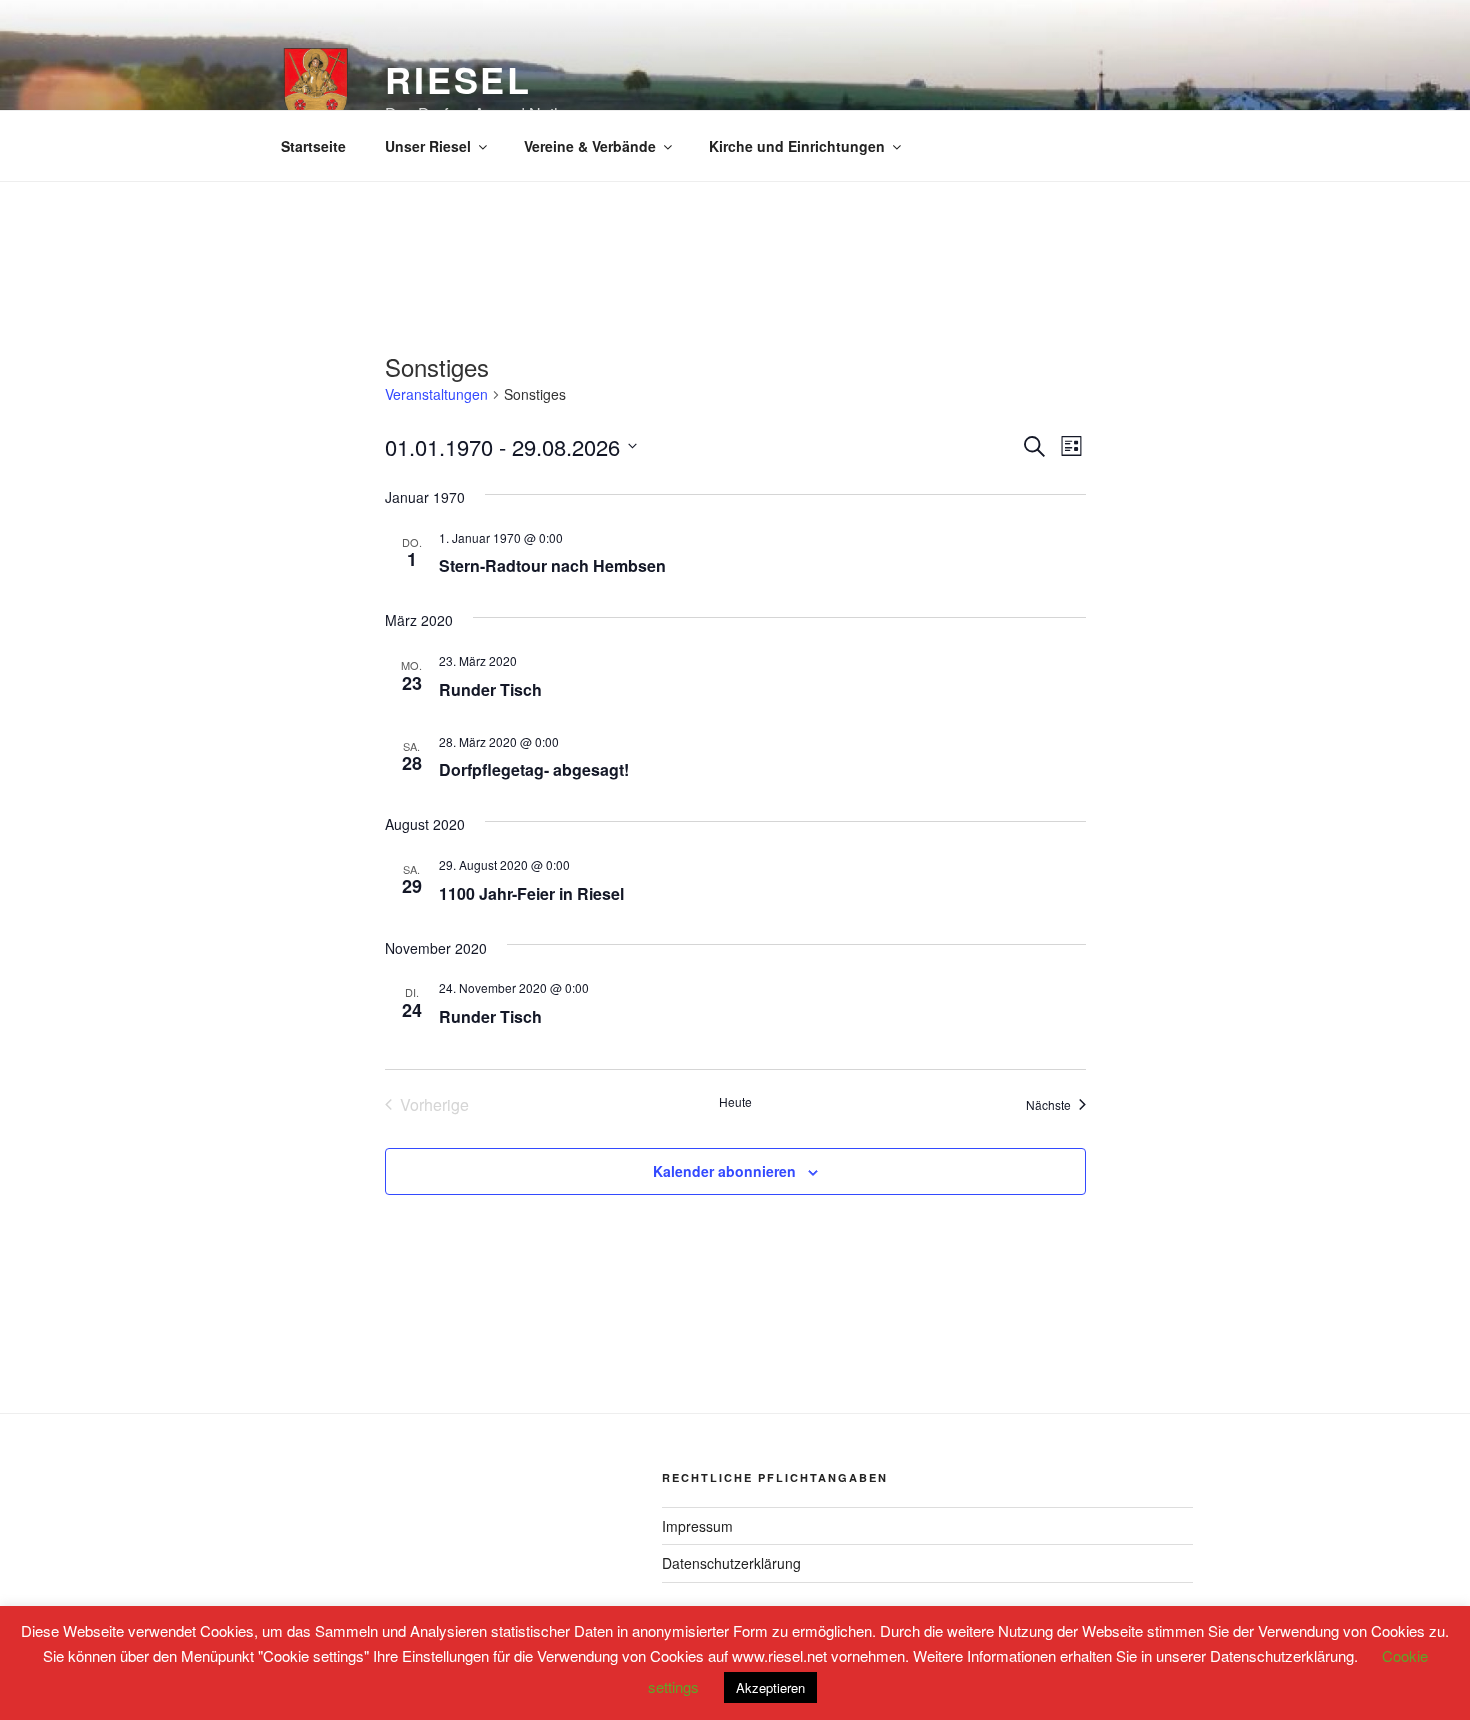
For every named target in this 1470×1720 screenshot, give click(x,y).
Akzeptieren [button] (770, 1687)
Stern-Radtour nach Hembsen (552, 565)
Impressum (697, 1526)
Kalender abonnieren (724, 1171)
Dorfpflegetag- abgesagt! (534, 769)
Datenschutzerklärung (731, 1563)
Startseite (313, 146)
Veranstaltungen (436, 394)
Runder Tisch (490, 689)
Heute (735, 1102)
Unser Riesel (428, 146)
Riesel (458, 79)
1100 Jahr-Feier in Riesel (531, 893)
